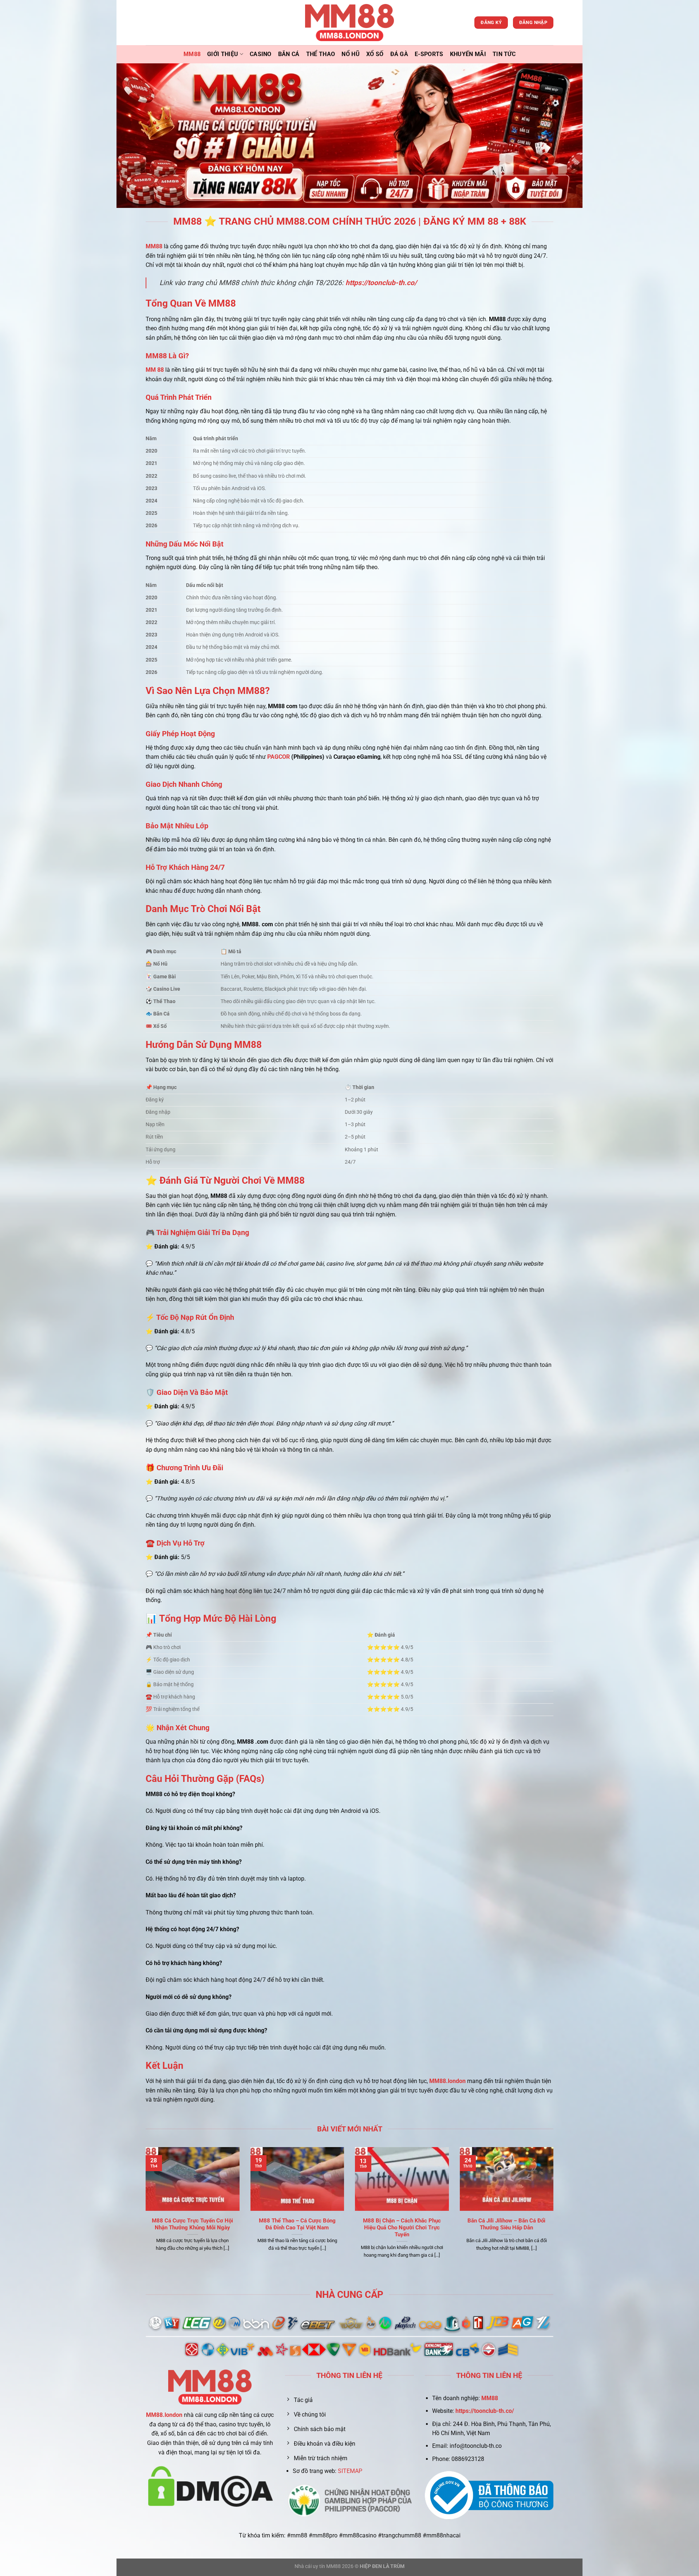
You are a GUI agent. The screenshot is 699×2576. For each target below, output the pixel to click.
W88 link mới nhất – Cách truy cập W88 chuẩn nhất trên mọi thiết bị (402, 2228)
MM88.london (164, 2415)
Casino (261, 54)
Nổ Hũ (351, 54)
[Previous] (144, 2212)
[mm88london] (350, 23)
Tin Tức (504, 54)
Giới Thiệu (223, 54)
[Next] (555, 2212)
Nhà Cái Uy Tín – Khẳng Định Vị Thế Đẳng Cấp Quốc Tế (506, 2224)
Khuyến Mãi (468, 54)
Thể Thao (321, 54)
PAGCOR (279, 757)
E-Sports (429, 54)
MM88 (192, 54)
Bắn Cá (289, 54)
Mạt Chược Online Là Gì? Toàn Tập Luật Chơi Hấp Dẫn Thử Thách (192, 2228)
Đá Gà (399, 54)
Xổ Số (375, 54)
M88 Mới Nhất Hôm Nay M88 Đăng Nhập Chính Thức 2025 (297, 2224)
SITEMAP (350, 2471)
